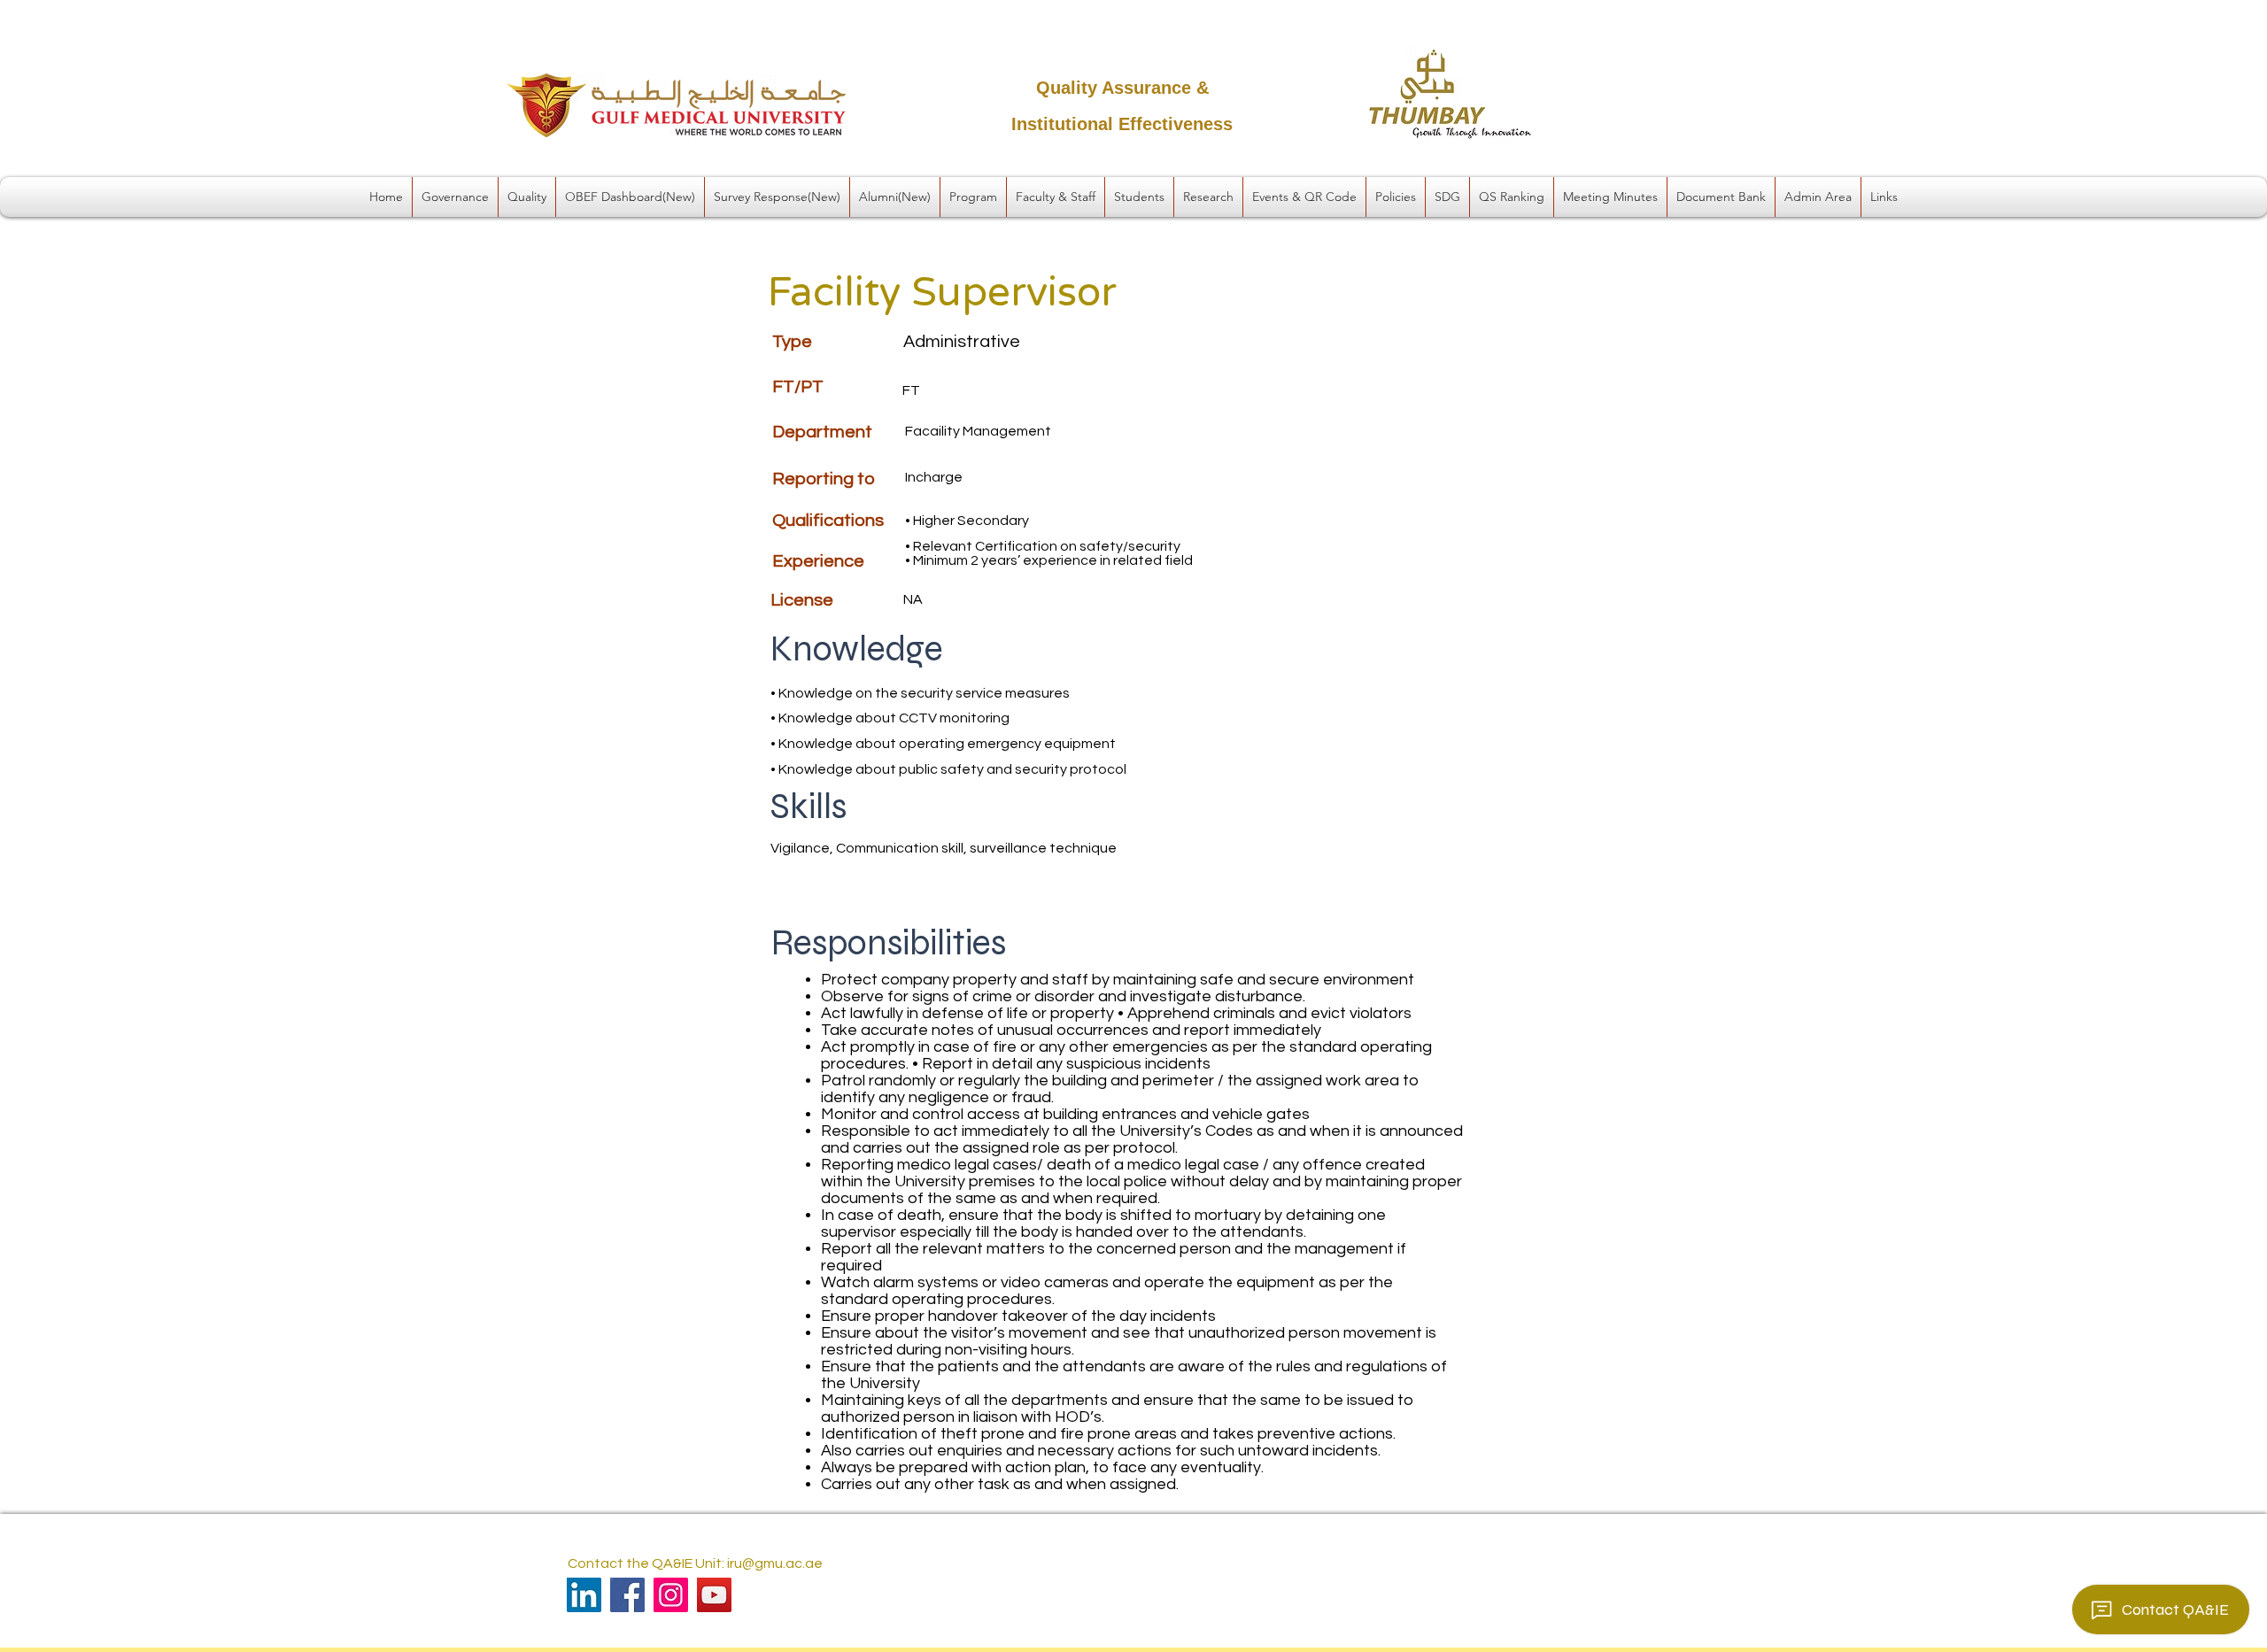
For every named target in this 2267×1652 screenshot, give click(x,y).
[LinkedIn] (584, 1595)
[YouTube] (714, 1595)
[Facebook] (627, 1595)
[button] (455, 197)
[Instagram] (671, 1595)
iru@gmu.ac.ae (775, 1563)
